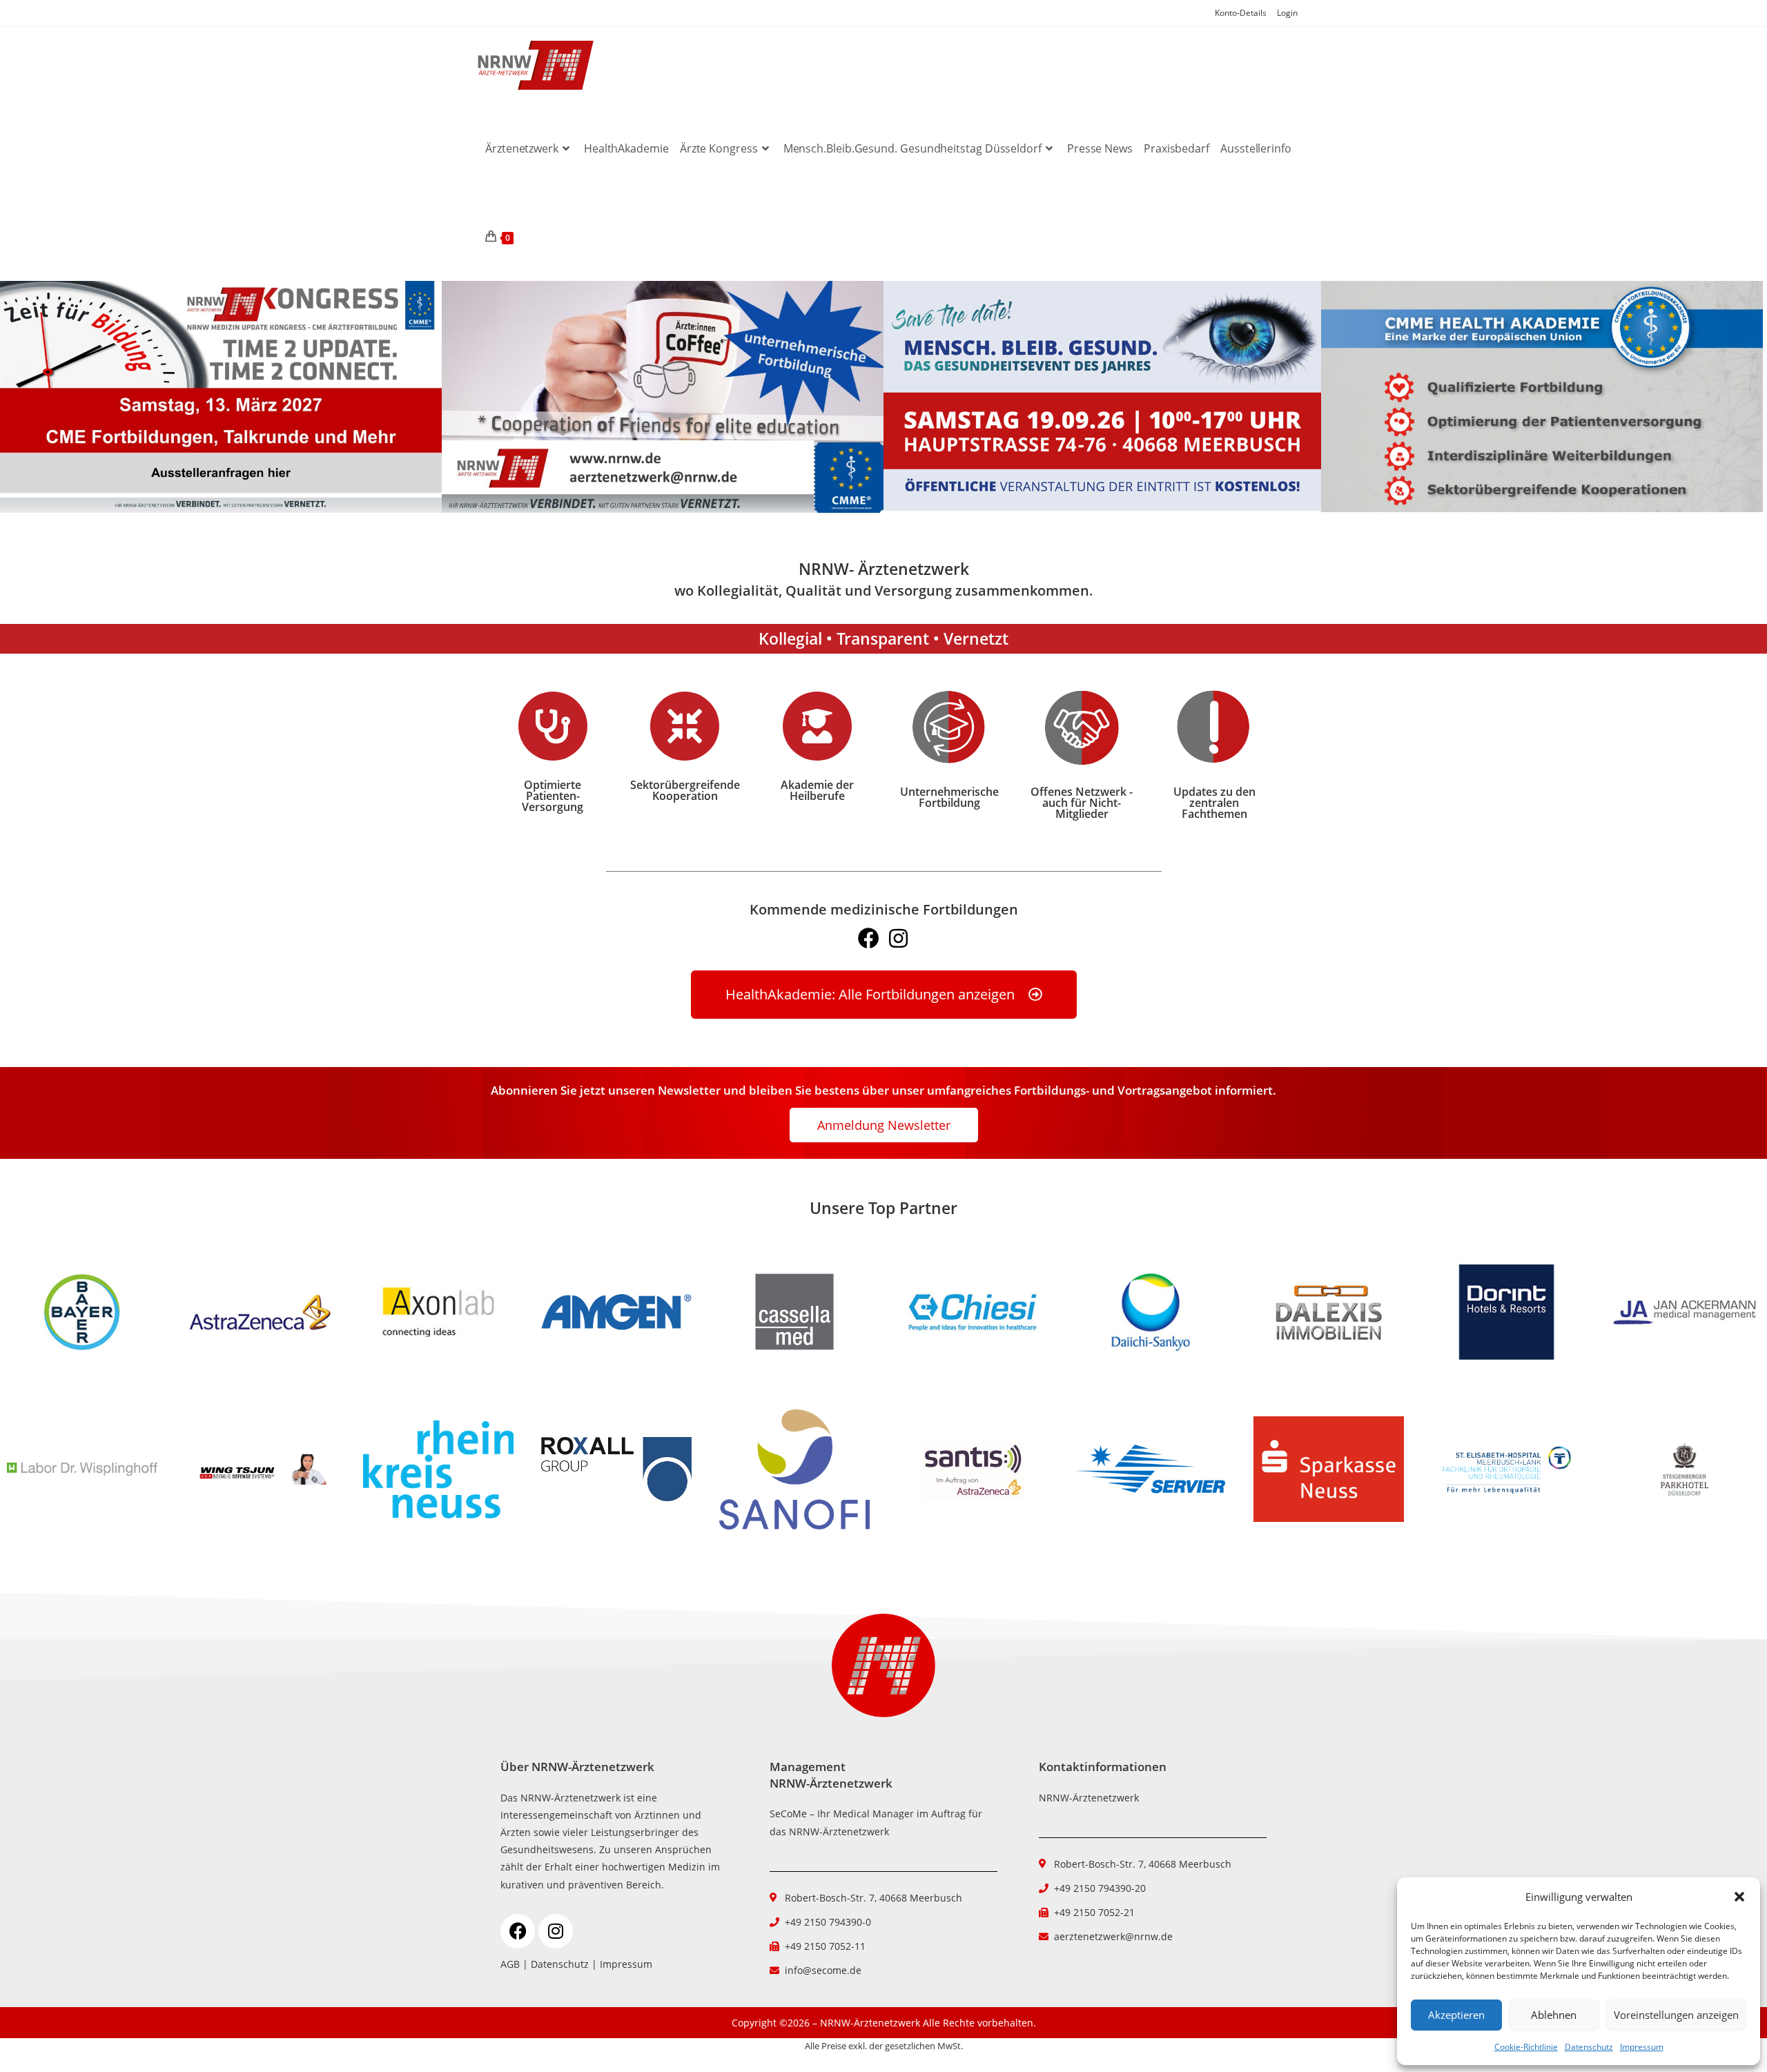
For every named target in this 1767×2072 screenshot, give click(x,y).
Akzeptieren (1456, 2015)
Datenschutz (1589, 2047)
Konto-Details (1241, 13)
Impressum (1642, 2047)
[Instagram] (898, 938)
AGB (510, 1964)
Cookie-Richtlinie (1526, 2047)
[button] (1739, 1897)
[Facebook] (869, 938)
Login (1287, 13)
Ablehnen (1554, 2015)
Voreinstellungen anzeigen (1676, 2015)
